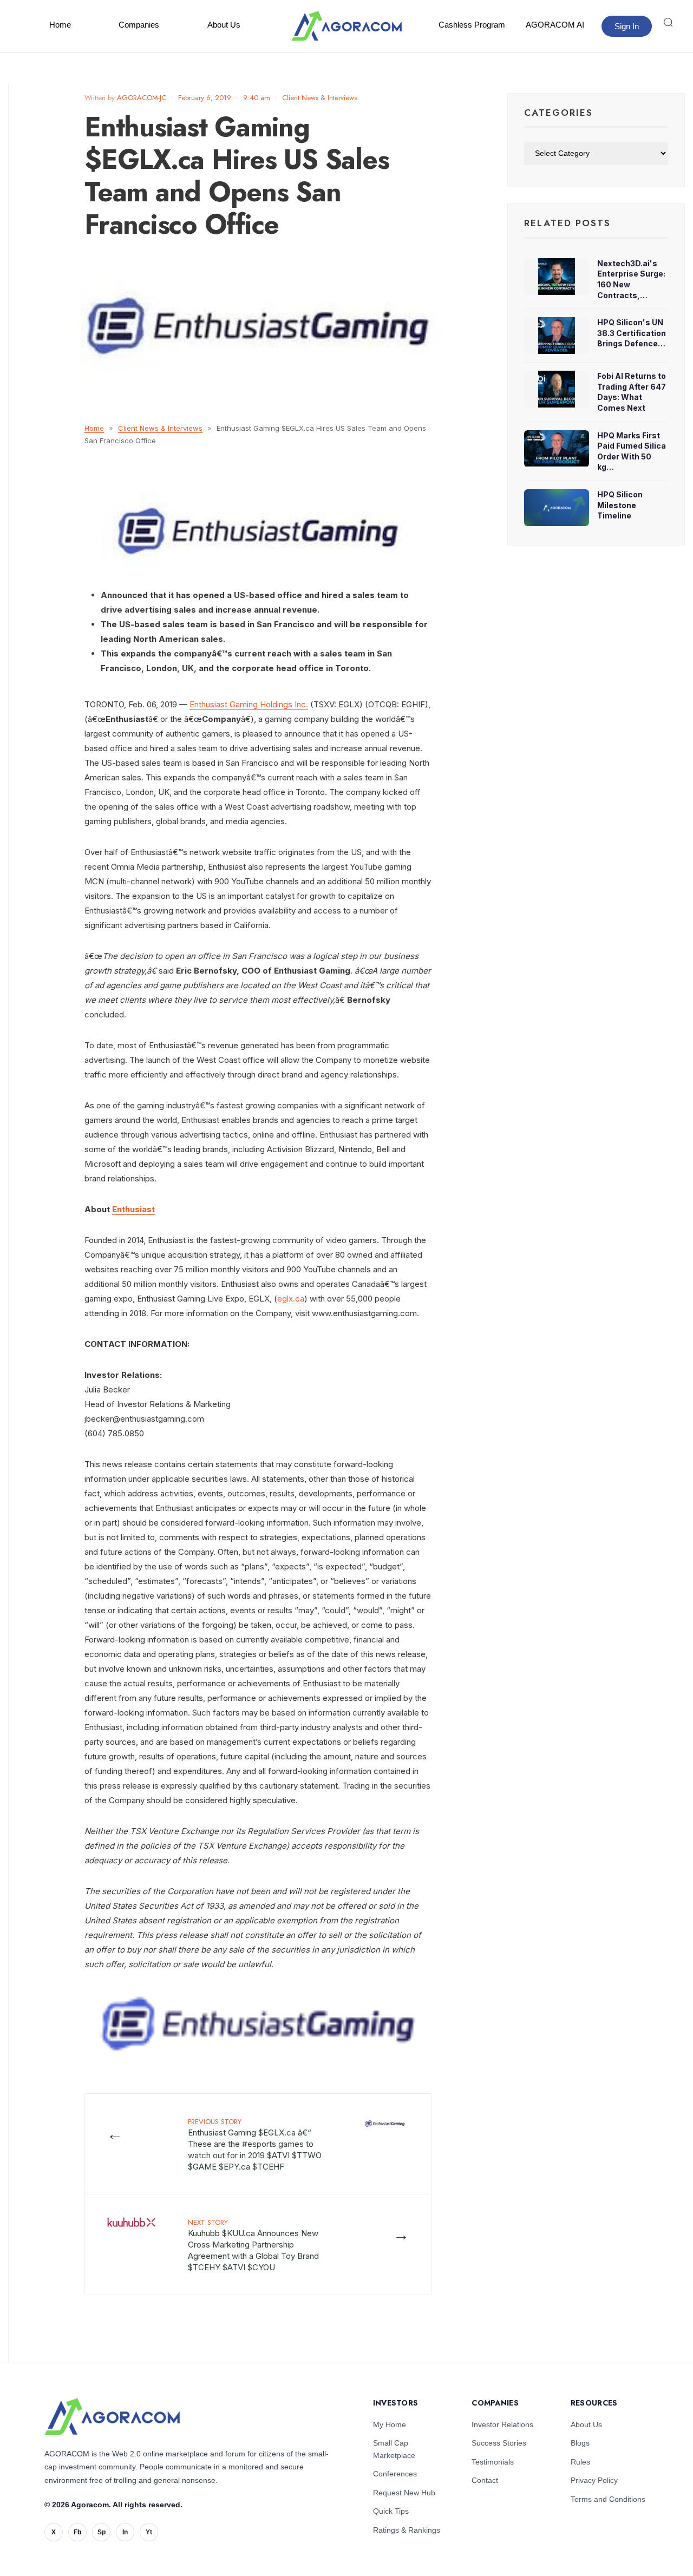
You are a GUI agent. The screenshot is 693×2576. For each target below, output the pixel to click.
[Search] (668, 22)
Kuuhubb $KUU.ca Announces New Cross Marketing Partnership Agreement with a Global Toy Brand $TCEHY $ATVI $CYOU (253, 2245)
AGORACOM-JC (142, 98)
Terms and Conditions (608, 2499)
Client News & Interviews (319, 98)
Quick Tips (391, 2511)
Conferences (395, 2474)
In (125, 2532)
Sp (102, 2532)
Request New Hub (404, 2493)
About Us (224, 25)
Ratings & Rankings (407, 2530)
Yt (149, 2532)
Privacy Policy (594, 2480)
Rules (580, 2462)
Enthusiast (133, 1209)
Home (60, 25)
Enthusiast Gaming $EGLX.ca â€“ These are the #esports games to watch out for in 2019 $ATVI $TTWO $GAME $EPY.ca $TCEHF (255, 2144)
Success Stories (499, 2443)
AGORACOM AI (555, 25)
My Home (390, 2424)
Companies (139, 25)
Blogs (580, 2443)
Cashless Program (472, 25)
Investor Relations (502, 2424)
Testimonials (493, 2462)
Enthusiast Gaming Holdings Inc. (249, 704)
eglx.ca (291, 1299)
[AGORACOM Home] (112, 2417)
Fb (77, 2532)
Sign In (627, 26)
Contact (485, 2480)
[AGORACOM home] (346, 26)
